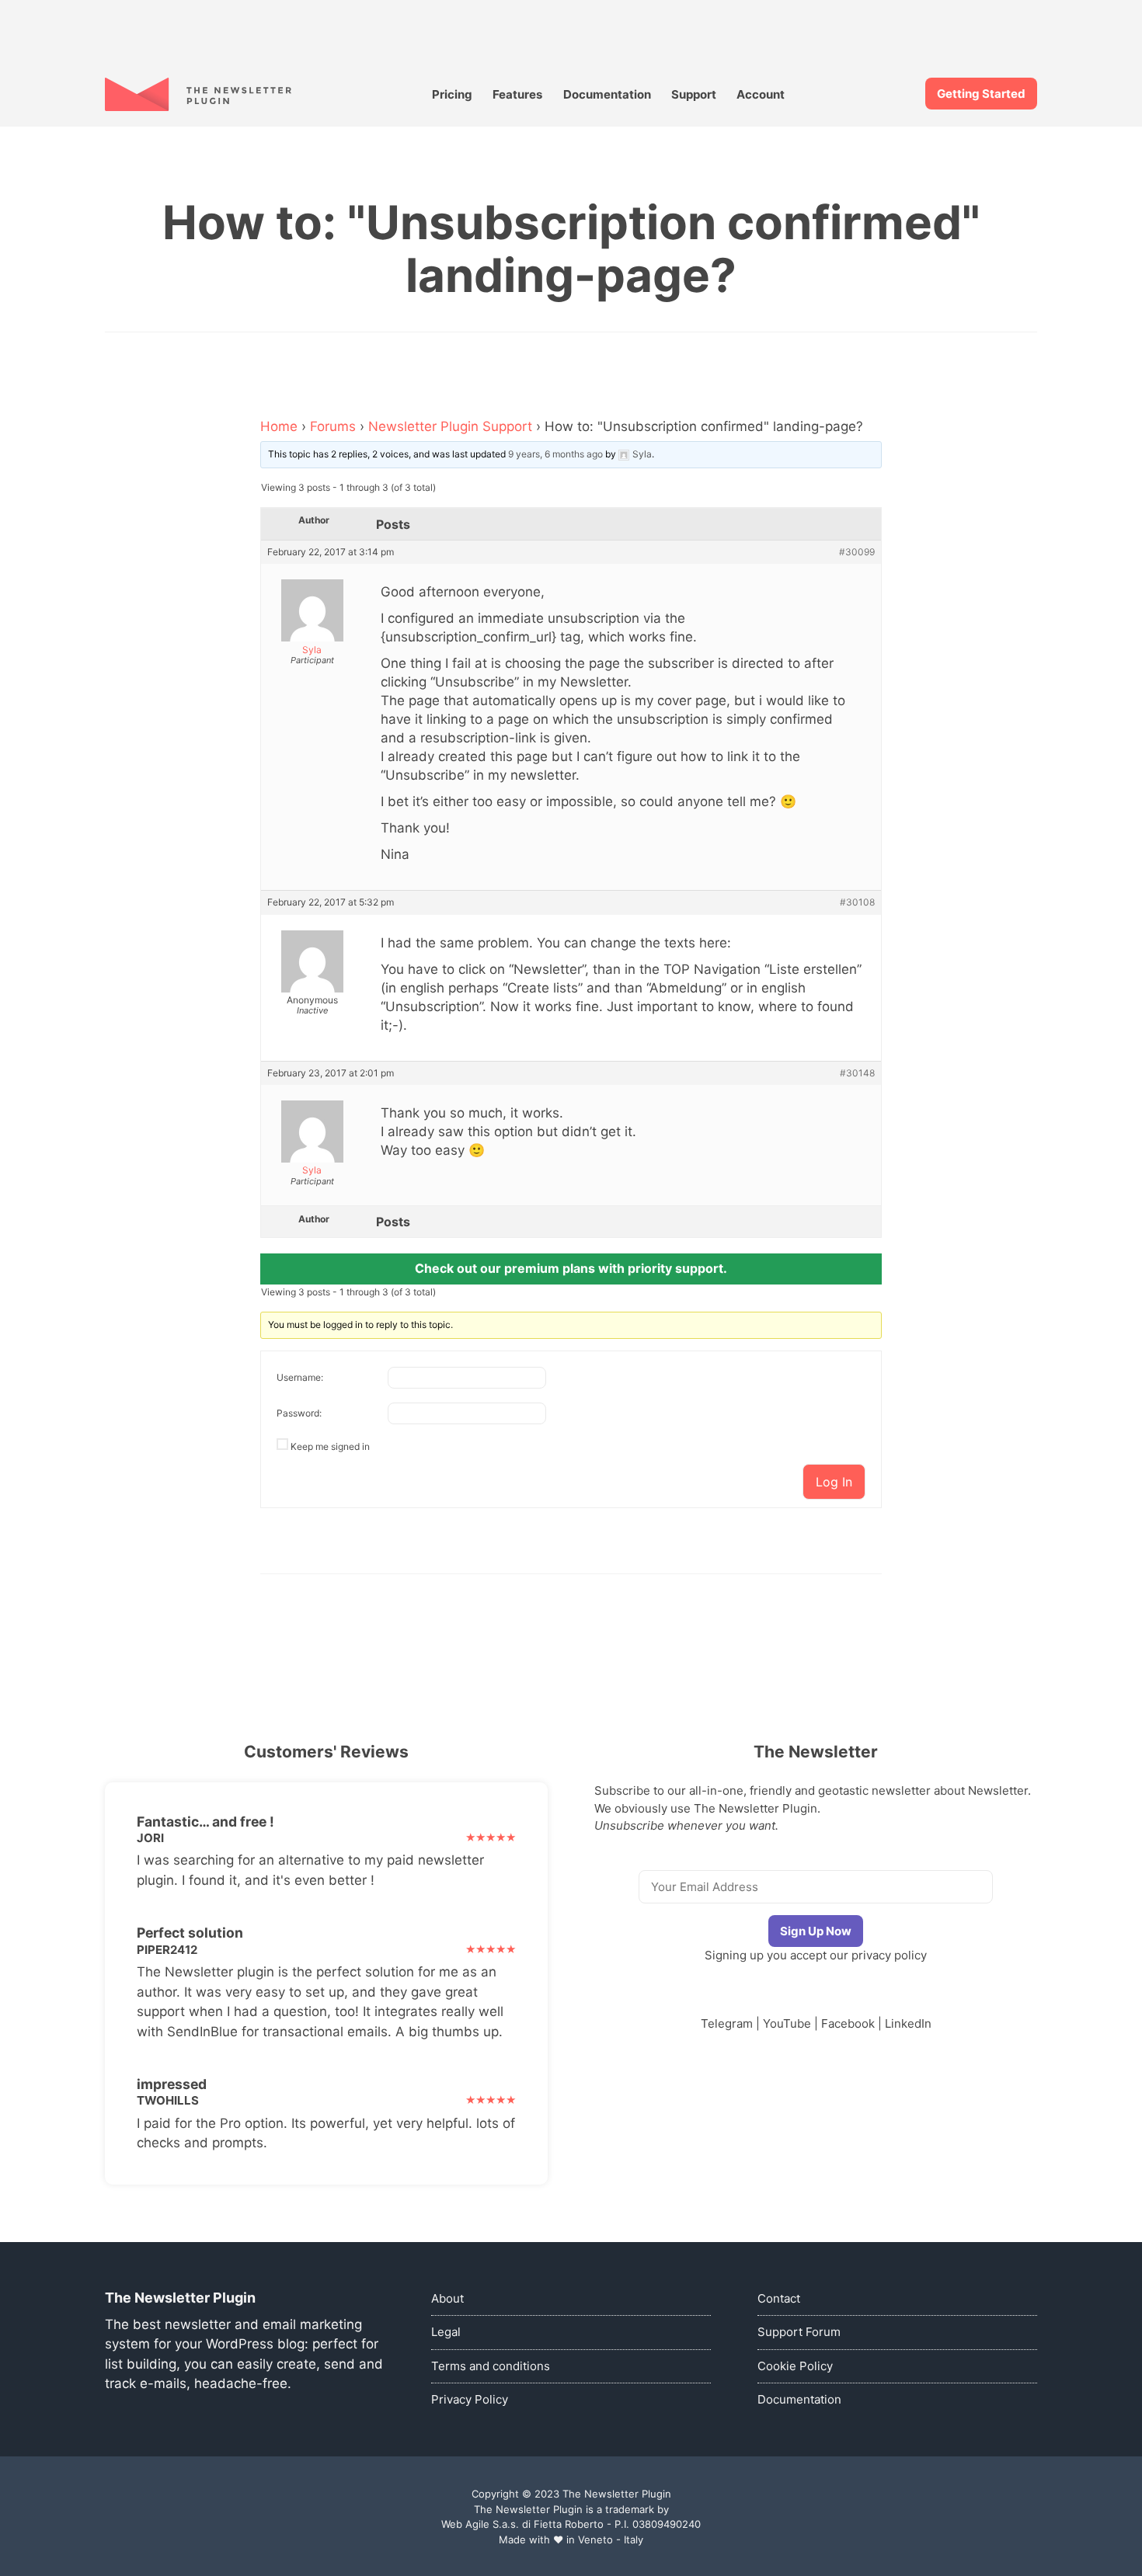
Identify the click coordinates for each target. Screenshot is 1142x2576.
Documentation (607, 94)
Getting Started (981, 94)
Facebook (848, 2023)
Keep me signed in (330, 1446)
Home (279, 426)
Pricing (452, 94)
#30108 (857, 902)
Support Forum (799, 2332)
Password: (299, 1413)
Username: (300, 1377)
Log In (834, 1482)
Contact (779, 2298)
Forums (333, 426)
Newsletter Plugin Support (450, 426)
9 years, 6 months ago (555, 454)
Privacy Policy (470, 2399)
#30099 (857, 552)
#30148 (857, 1073)
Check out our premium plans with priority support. (571, 1268)
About (447, 2298)
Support (694, 94)
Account (761, 94)
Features (517, 94)
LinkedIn (908, 2023)
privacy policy (889, 1955)
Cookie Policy (795, 2366)
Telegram (727, 2023)
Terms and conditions (491, 2366)
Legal (446, 2332)
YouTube (787, 2023)
